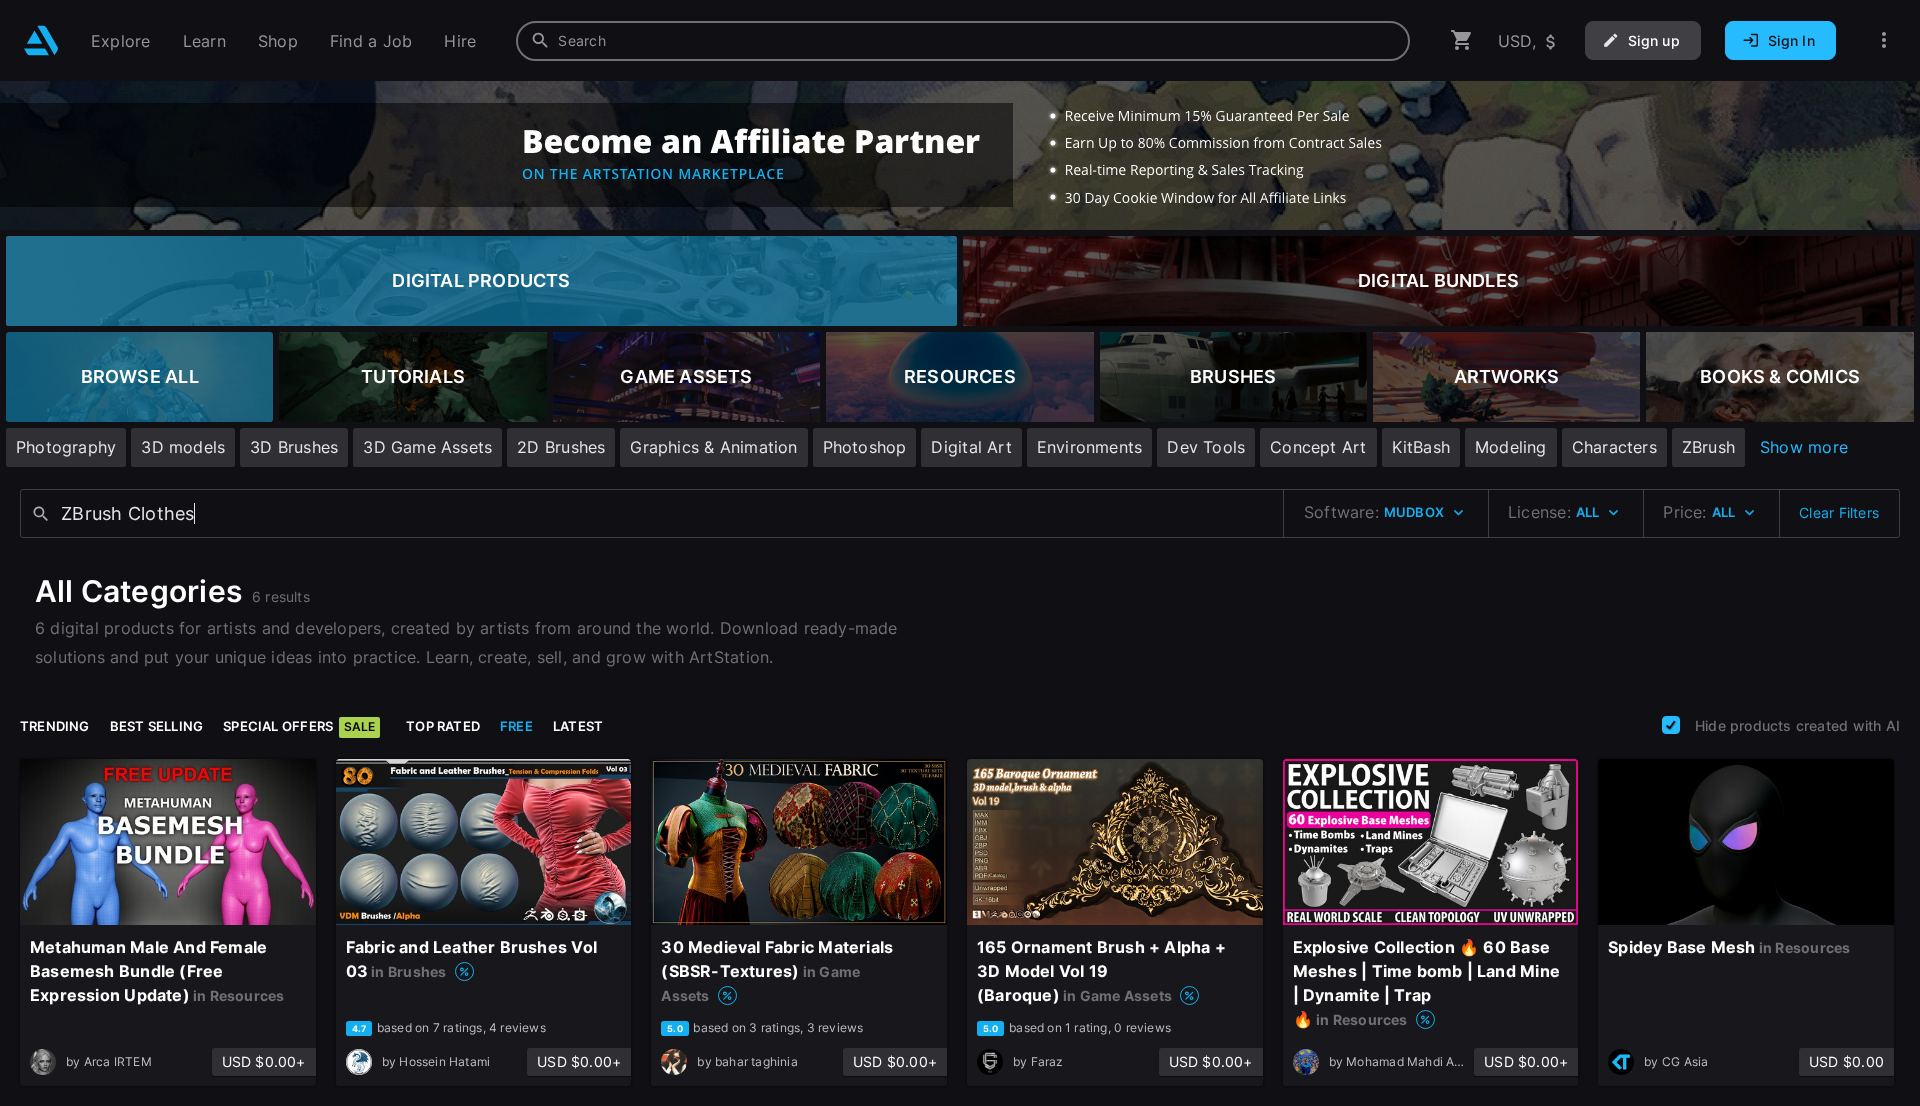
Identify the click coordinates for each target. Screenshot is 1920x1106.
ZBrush (1708, 447)
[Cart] (1462, 40)
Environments (1090, 447)
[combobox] (963, 41)
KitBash (1421, 447)
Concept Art (1318, 447)
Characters (1614, 447)
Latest (578, 726)
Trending (55, 726)
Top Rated (443, 726)
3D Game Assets (427, 447)
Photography (66, 447)
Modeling (1511, 447)
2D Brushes (561, 447)
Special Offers (299, 726)
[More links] (1884, 40)
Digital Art (971, 447)
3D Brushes (294, 447)
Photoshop (865, 447)
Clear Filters (1839, 512)
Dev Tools (1206, 447)
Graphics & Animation (713, 447)
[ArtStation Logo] (41, 40)
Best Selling (157, 726)
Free (516, 726)
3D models (183, 447)
